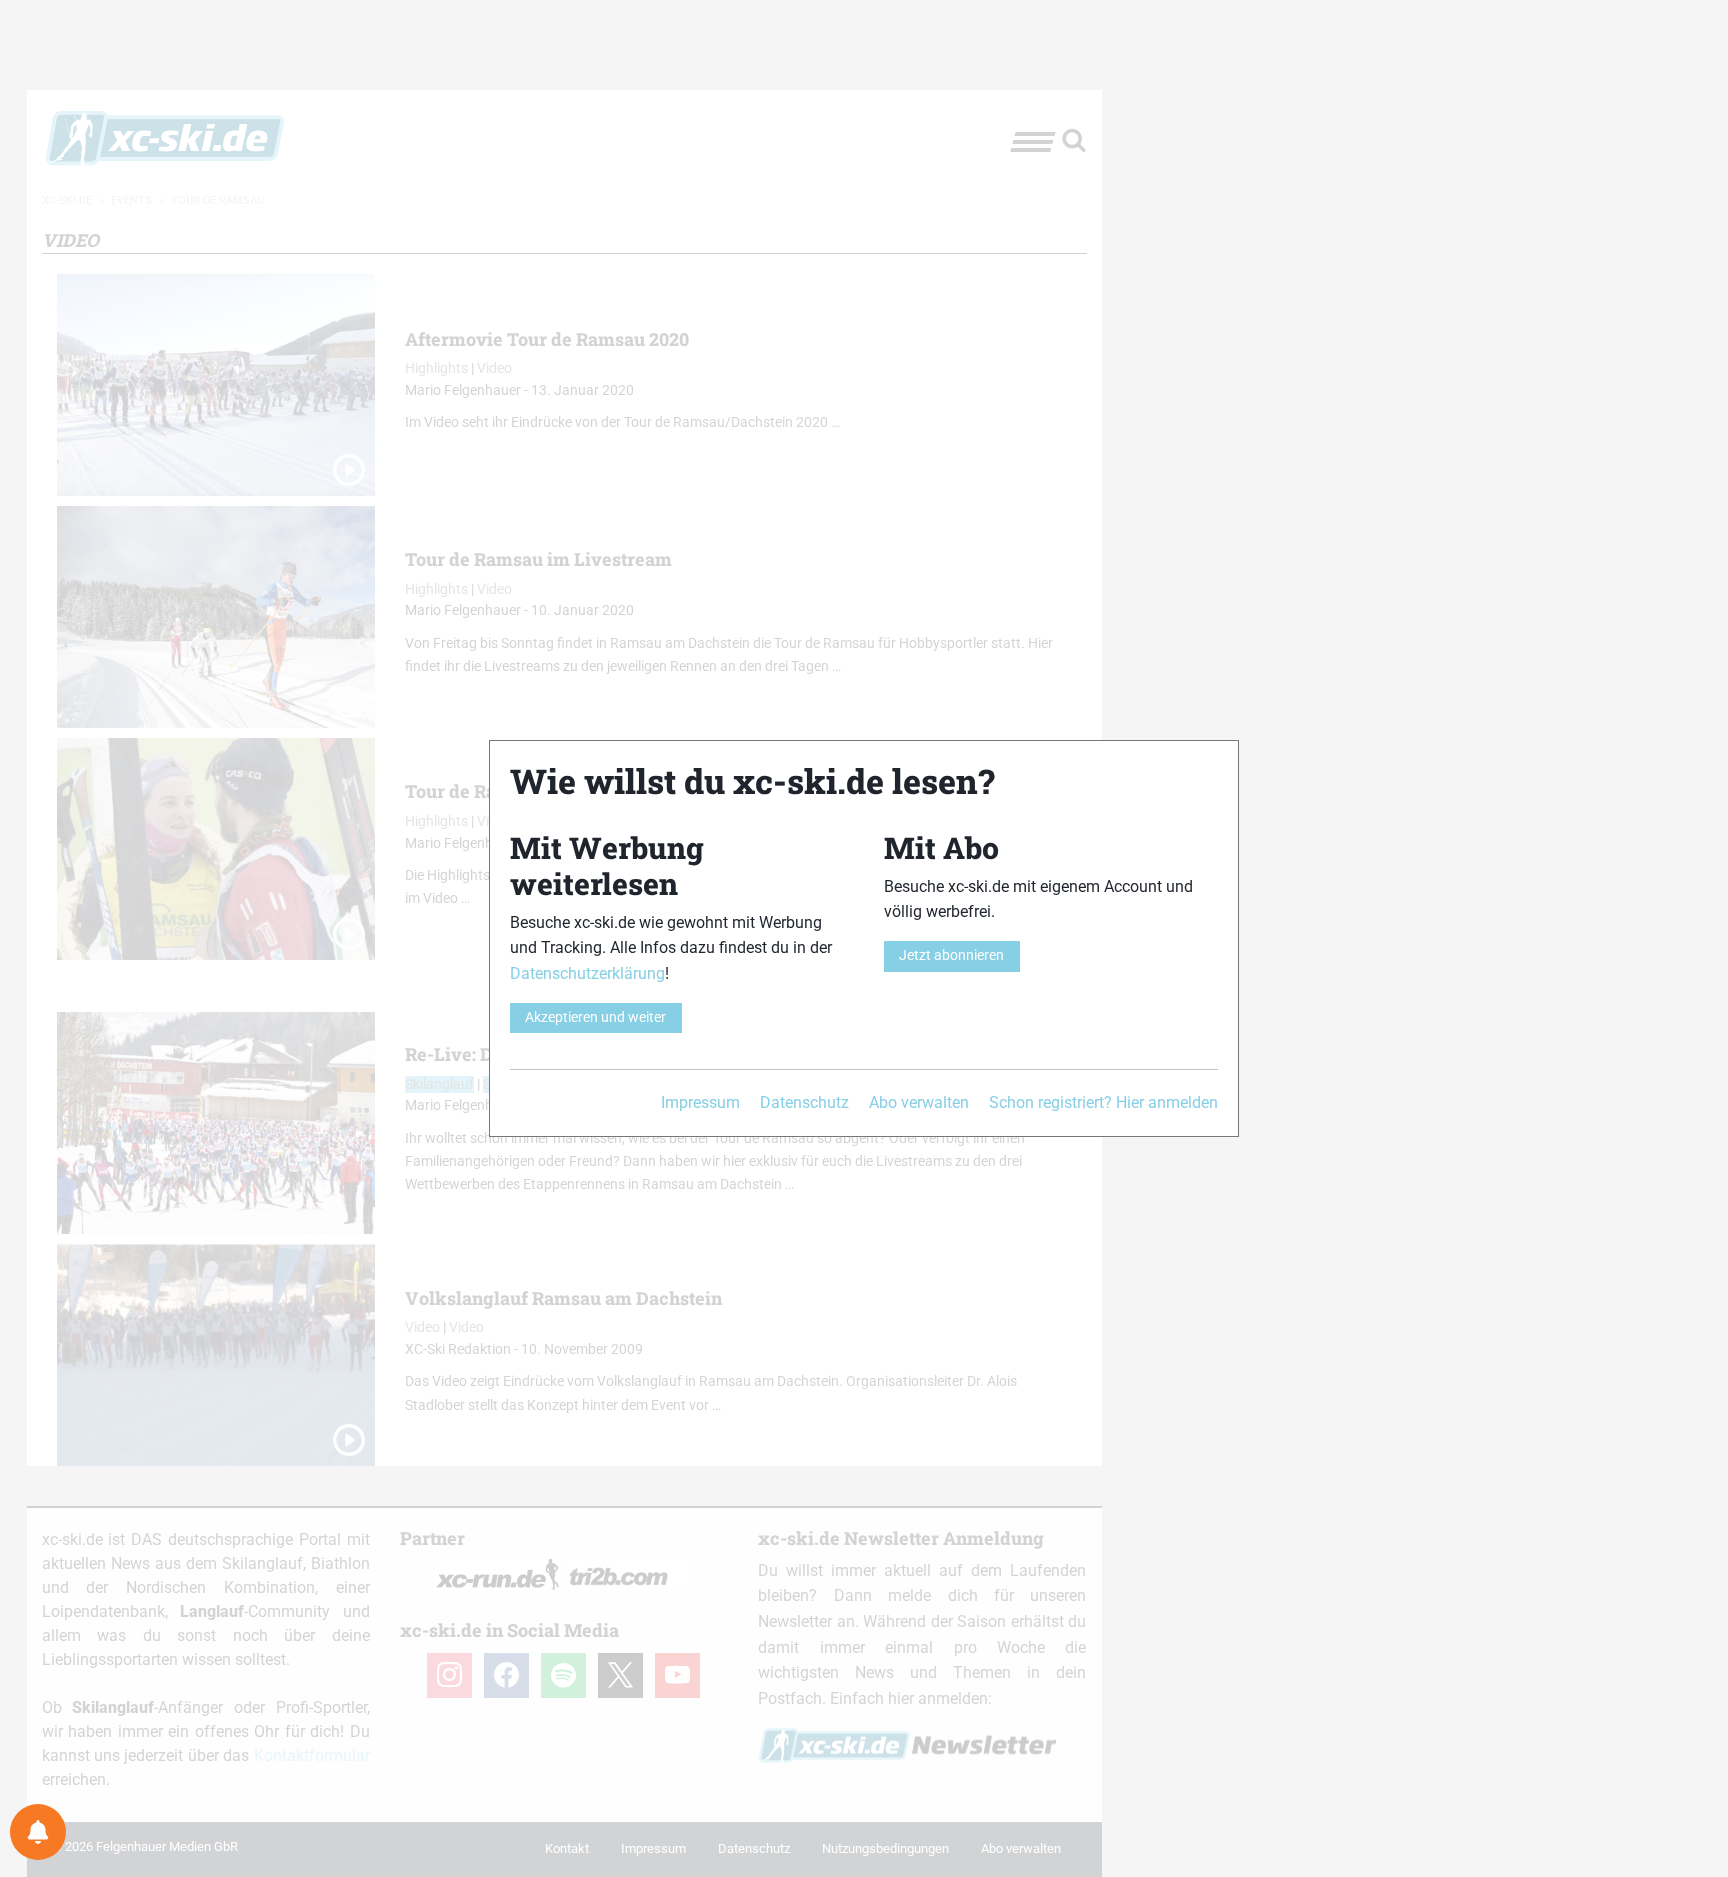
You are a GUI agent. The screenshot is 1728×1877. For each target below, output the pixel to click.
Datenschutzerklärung (587, 973)
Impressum (700, 1102)
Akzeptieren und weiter (595, 1017)
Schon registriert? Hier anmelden (1103, 1102)
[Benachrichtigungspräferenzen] (38, 1832)
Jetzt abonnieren (951, 955)
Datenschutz (804, 1102)
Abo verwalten (919, 1102)
